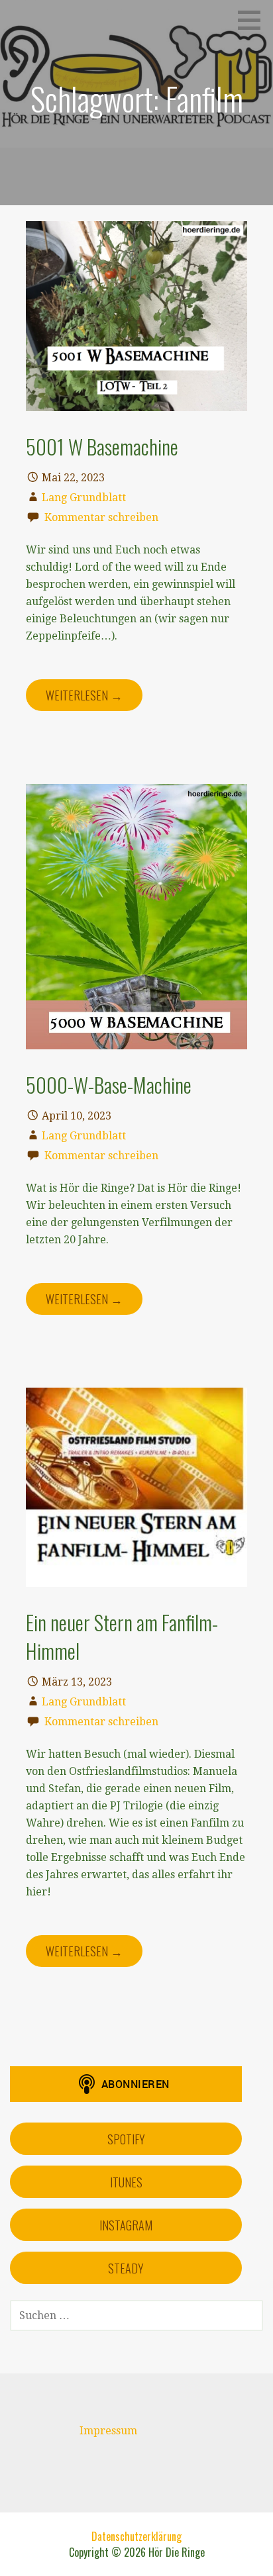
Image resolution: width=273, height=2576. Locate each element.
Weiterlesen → (84, 695)
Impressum (108, 2431)
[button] (254, 20)
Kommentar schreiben (101, 517)
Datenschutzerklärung (136, 2536)
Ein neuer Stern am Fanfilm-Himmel (122, 1636)
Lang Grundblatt (84, 498)
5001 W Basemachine (102, 446)
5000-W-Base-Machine (109, 1084)
